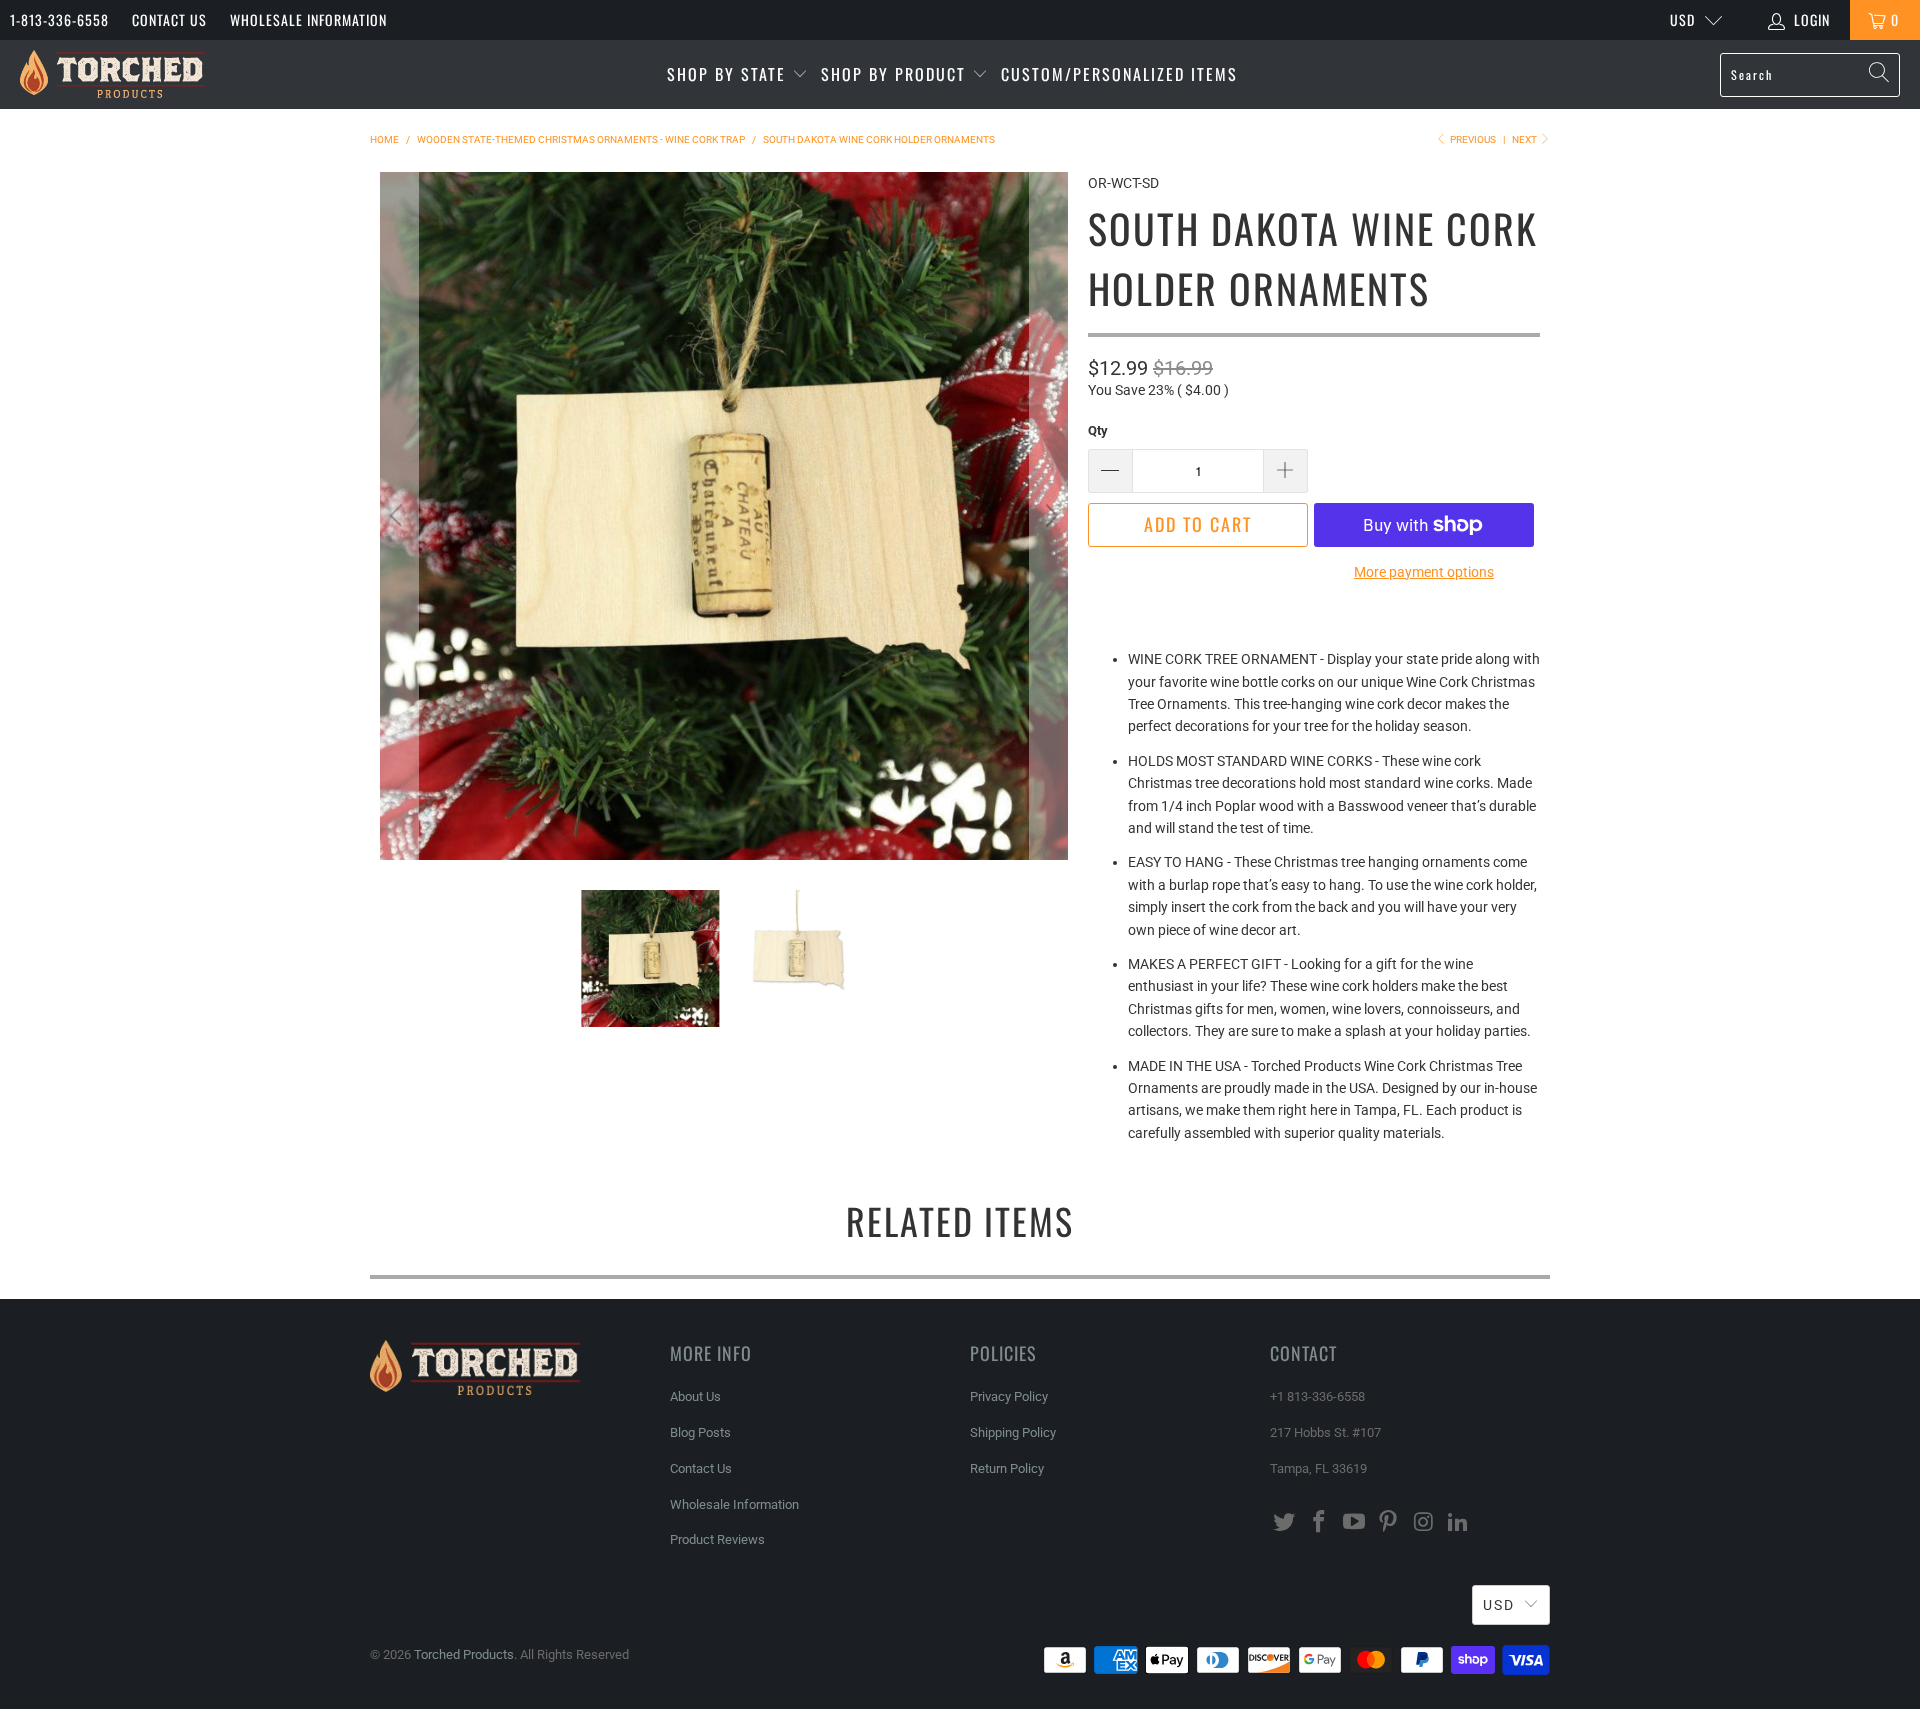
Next (1525, 139)
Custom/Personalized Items (1119, 74)
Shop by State (729, 74)
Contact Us (169, 19)
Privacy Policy (1009, 1396)
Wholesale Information (308, 19)
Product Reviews (717, 1539)
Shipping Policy (1013, 1432)
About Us (695, 1396)
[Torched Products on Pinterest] (1389, 1523)
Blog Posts (700, 1432)
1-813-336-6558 (59, 19)
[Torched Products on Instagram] (1424, 1523)
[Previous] (399, 516)
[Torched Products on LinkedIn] (1458, 1523)
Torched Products (464, 1654)
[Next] (1049, 516)
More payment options (1424, 572)
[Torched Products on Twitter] (1285, 1523)
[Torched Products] (112, 74)
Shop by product (896, 74)
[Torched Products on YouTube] (1354, 1523)
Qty (1098, 430)
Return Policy (1007, 1468)
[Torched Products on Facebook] (1320, 1523)
